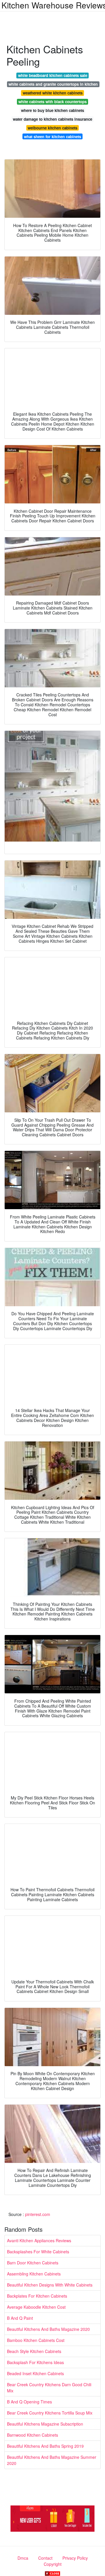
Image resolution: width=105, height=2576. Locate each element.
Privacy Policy (75, 2558)
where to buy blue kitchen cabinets (52, 110)
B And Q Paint (20, 2318)
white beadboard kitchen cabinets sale (53, 75)
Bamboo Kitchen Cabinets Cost (36, 2340)
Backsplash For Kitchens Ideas (35, 2362)
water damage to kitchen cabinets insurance (52, 119)
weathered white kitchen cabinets (53, 93)
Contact (45, 2558)
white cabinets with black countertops (52, 102)
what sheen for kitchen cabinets (52, 137)
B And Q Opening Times (29, 2402)
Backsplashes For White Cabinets (38, 2252)
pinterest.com (38, 2214)
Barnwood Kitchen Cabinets (33, 2435)
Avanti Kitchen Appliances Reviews (39, 2240)
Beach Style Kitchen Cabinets (34, 2351)
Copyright (53, 2564)
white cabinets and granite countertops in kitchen (53, 84)
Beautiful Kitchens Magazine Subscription (45, 2424)
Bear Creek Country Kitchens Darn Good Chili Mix (49, 2388)
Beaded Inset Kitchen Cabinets (35, 2373)
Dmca (23, 2558)
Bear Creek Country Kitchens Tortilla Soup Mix (50, 2413)
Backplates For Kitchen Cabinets (37, 2296)
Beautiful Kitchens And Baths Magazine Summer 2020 (52, 2460)
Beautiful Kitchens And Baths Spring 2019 (45, 2446)
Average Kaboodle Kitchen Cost (36, 2307)
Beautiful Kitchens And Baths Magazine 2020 (48, 2329)
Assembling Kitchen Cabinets (34, 2274)
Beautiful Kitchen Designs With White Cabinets (50, 2285)
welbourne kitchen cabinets (52, 128)
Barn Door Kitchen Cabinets (33, 2263)
